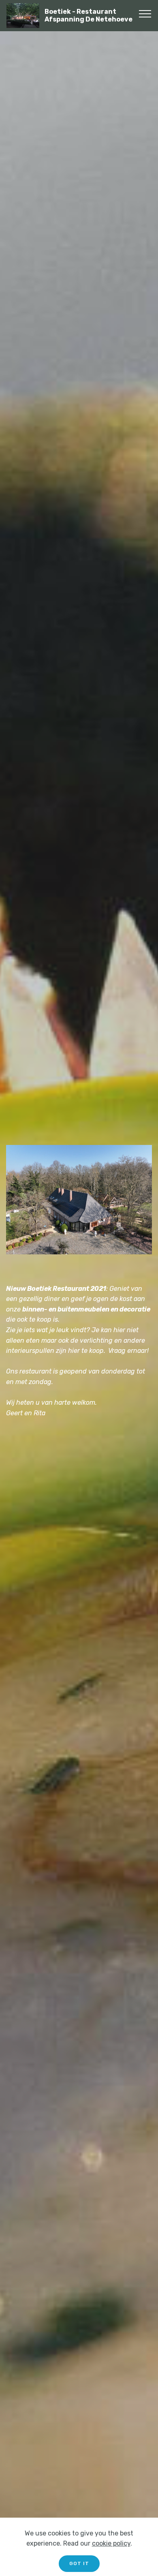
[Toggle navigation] (145, 13)
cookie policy (111, 2543)
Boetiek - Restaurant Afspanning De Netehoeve (89, 15)
